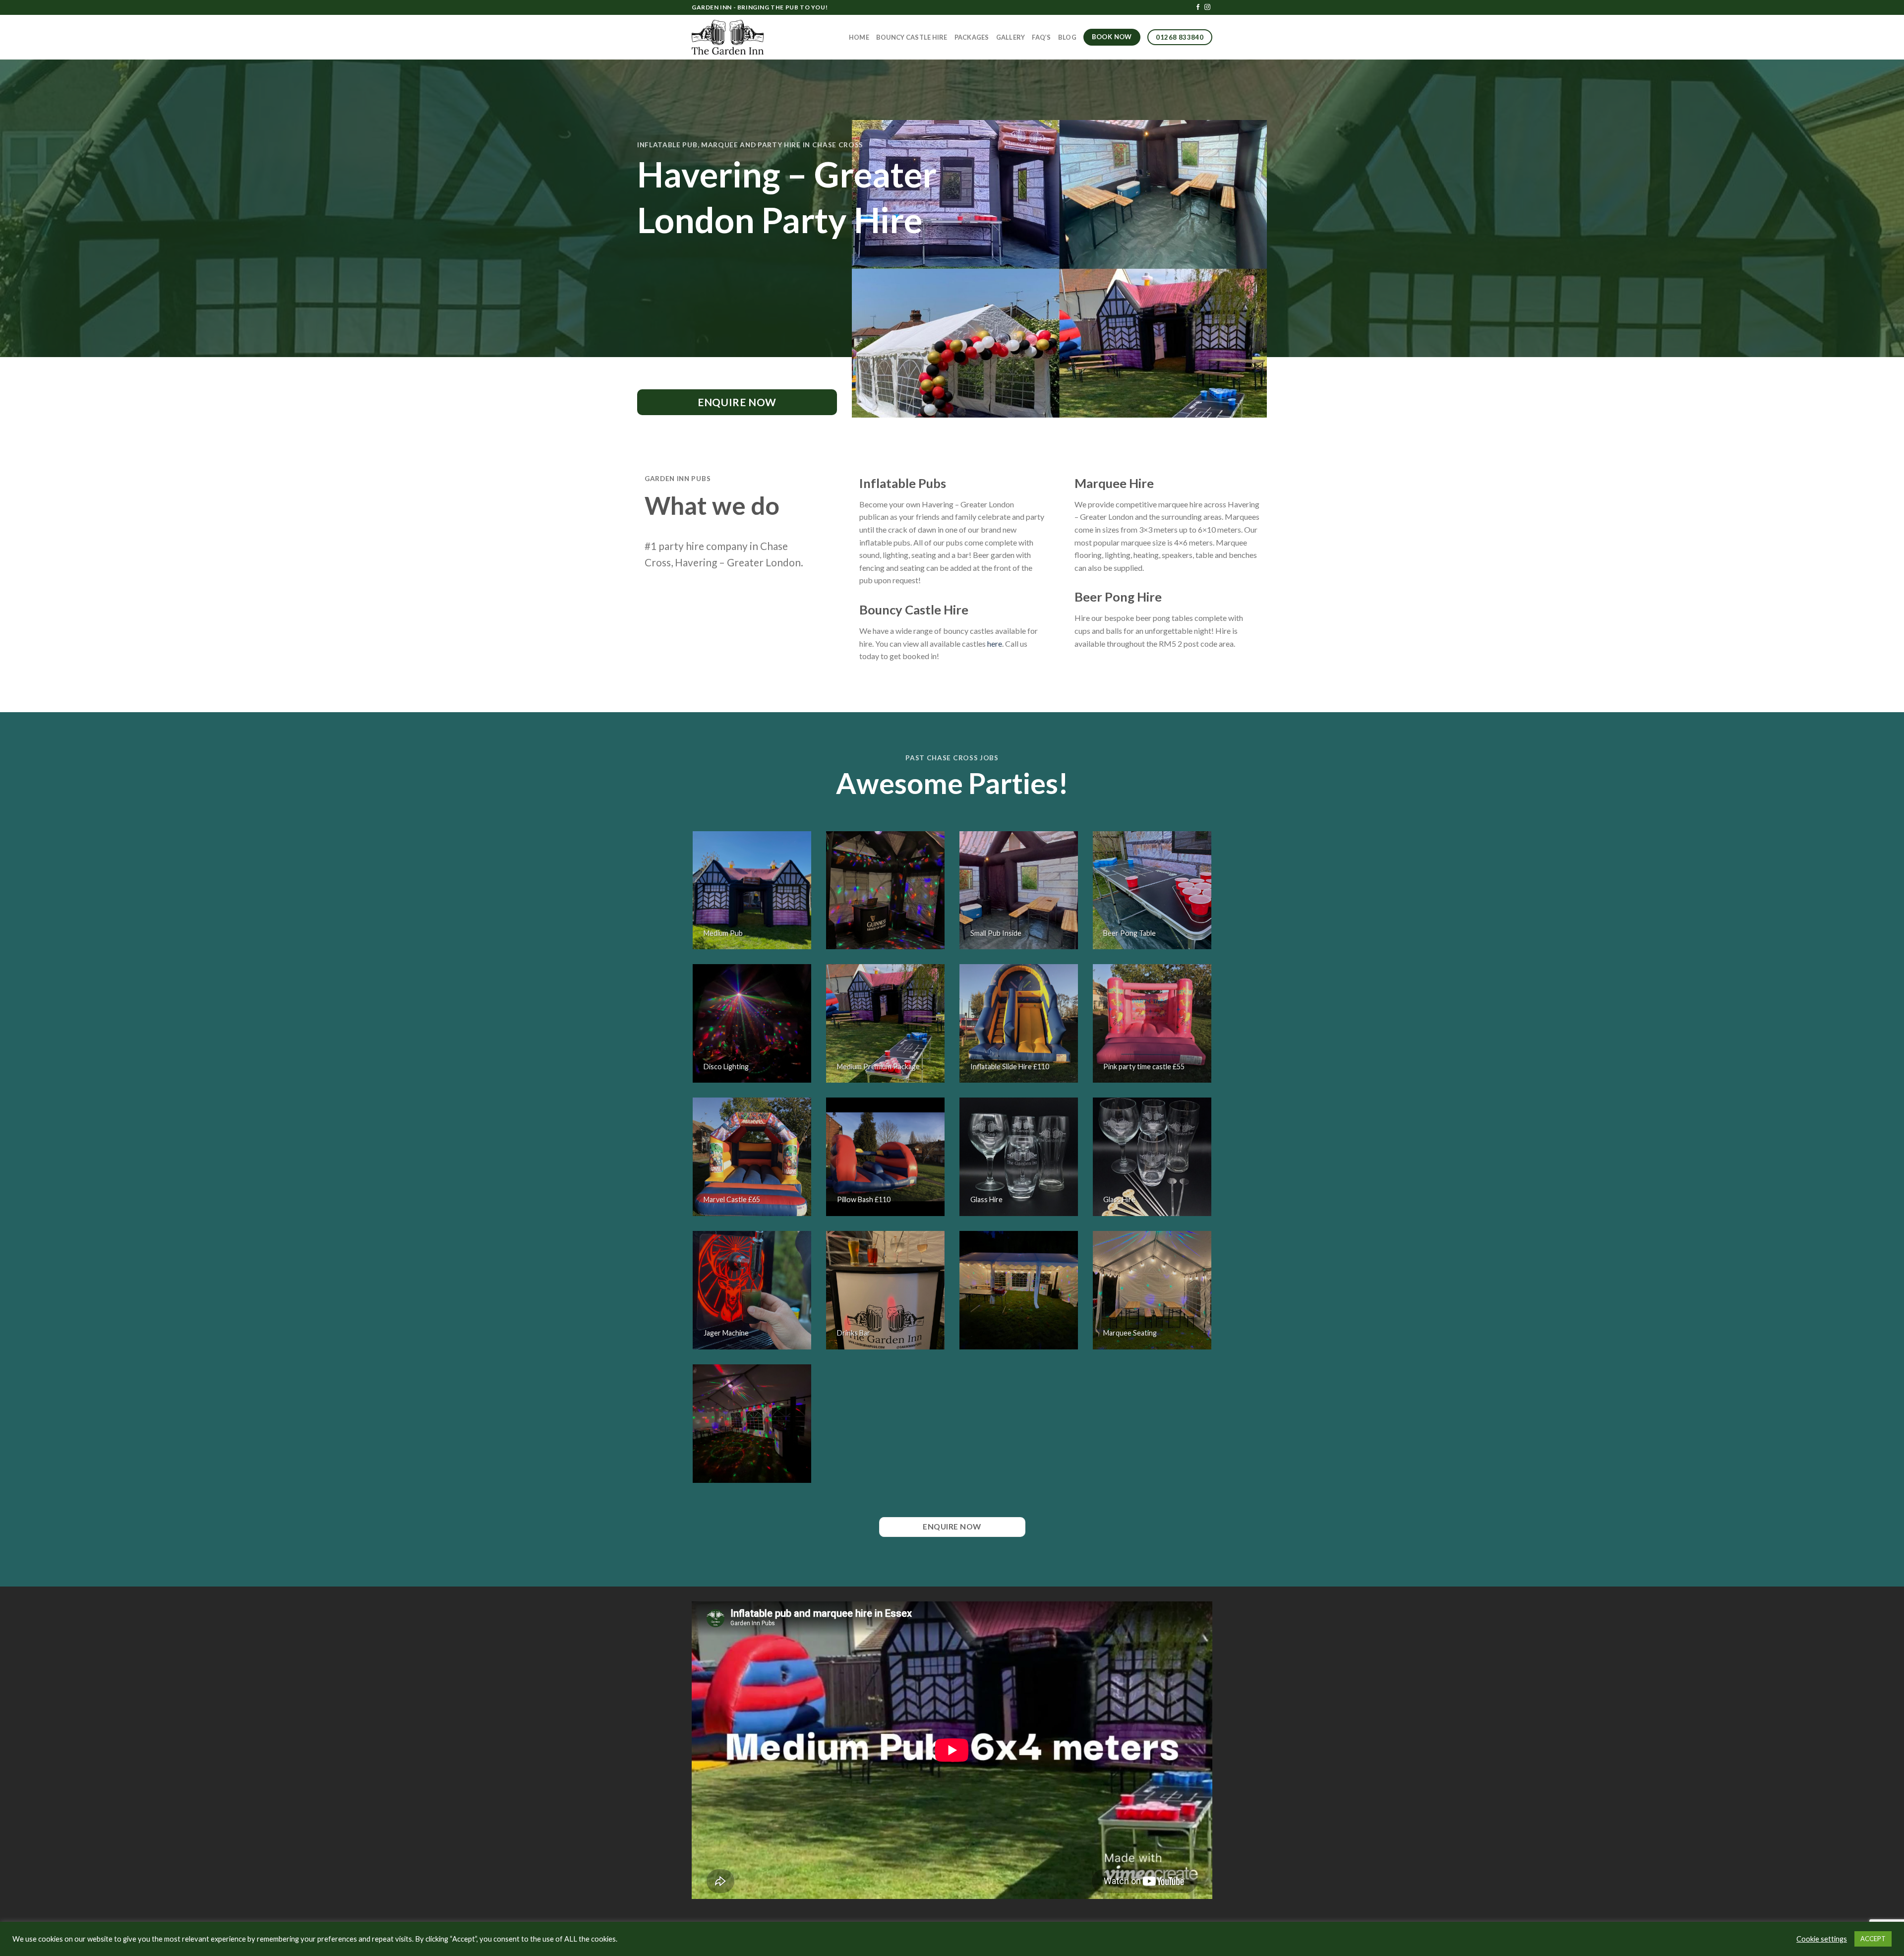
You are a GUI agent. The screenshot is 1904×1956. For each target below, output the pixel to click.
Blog (1067, 37)
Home (859, 37)
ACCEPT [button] (1873, 1939)
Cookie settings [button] (1822, 1939)
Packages (972, 37)
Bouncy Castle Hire (912, 37)
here (995, 643)
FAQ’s (1041, 37)
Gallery (1011, 37)
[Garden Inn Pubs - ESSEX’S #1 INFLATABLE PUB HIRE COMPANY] (728, 37)
